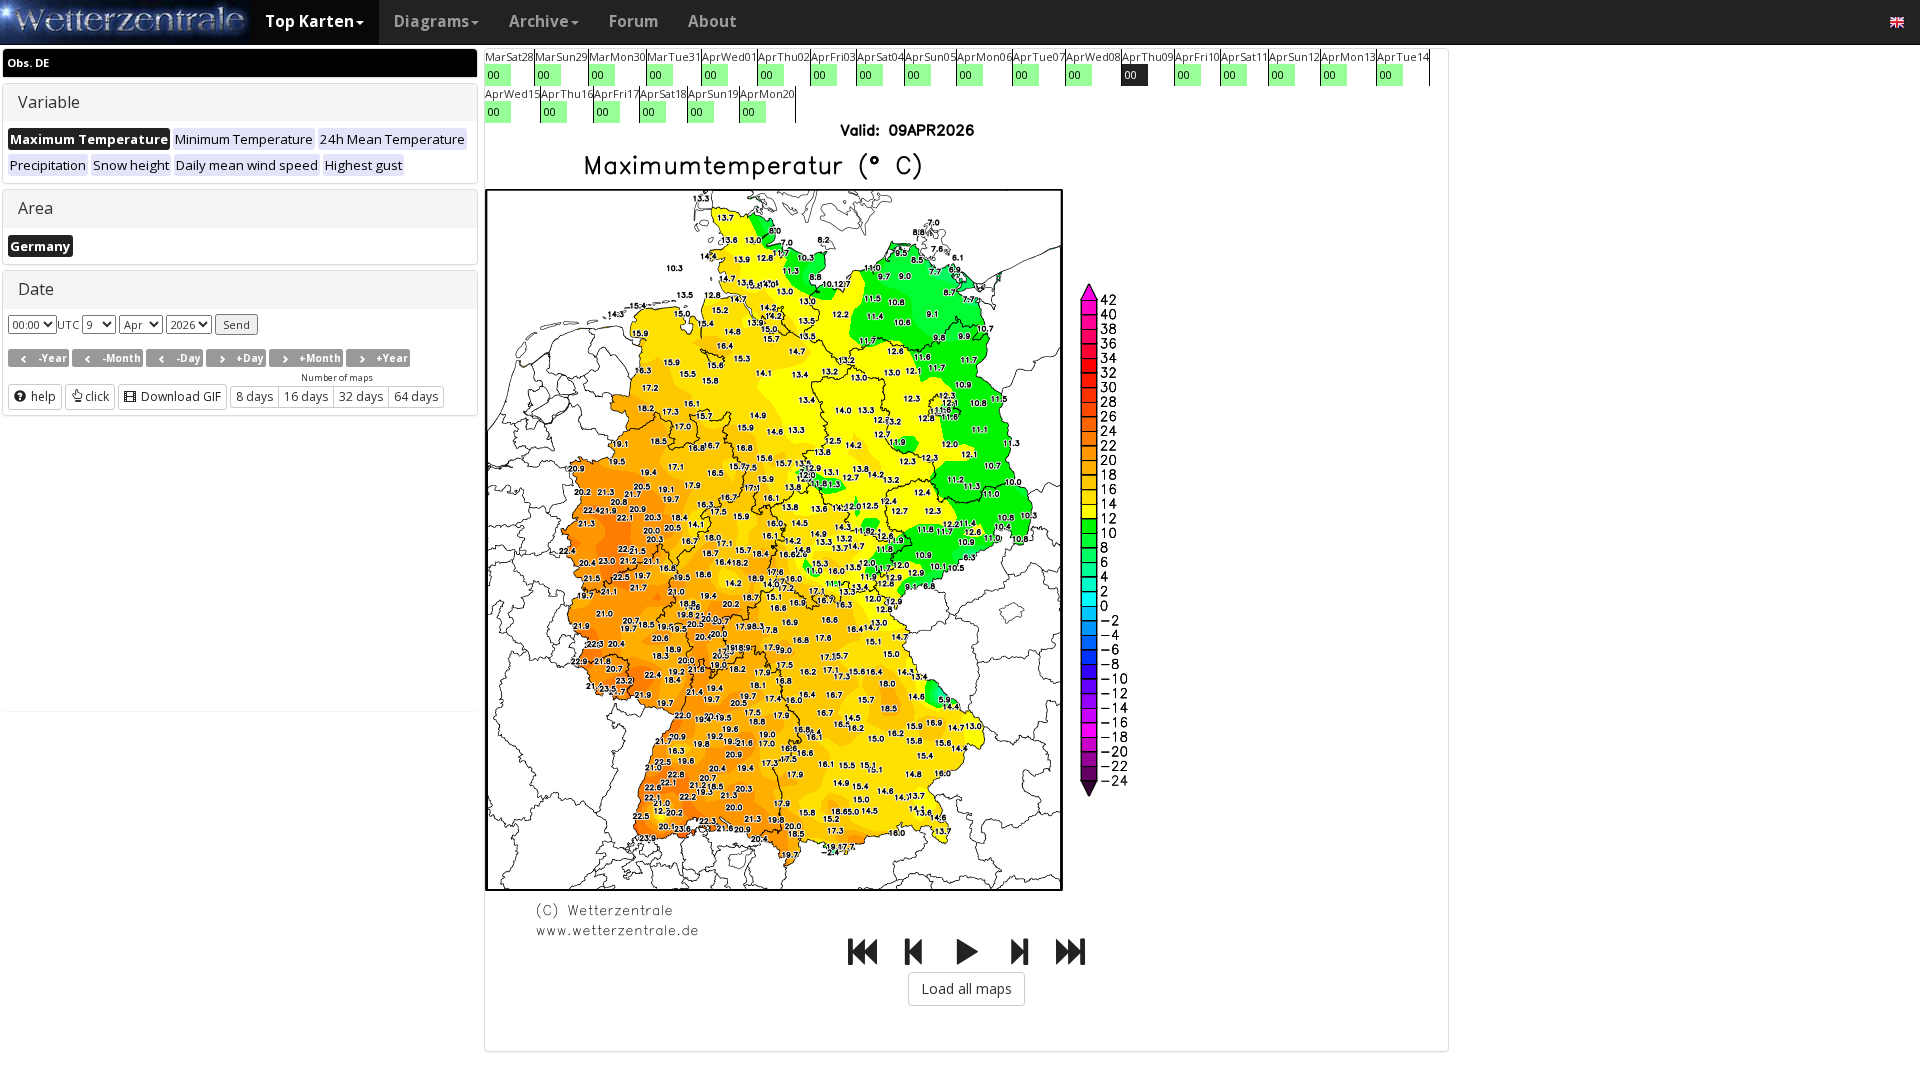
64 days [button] (416, 396)
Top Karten (309, 21)
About (712, 21)
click (97, 396)
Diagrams (431, 21)
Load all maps (966, 988)
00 (494, 74)
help (42, 396)
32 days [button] (361, 396)
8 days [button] (254, 396)
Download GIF (179, 396)
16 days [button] (306, 396)
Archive (539, 21)
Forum (633, 21)
